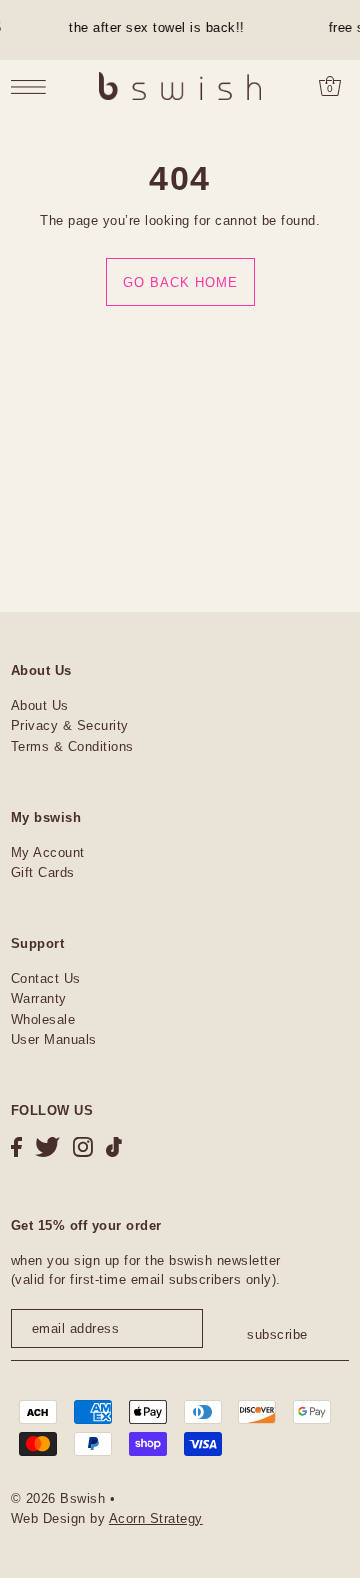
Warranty (39, 998)
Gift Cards (43, 872)
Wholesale (43, 1019)
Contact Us (46, 978)
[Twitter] (47, 1146)
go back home (180, 282)
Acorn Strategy (156, 1518)
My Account (48, 852)
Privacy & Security (70, 725)
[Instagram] (83, 1146)
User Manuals (54, 1039)
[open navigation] (33, 87)
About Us (40, 705)
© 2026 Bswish (58, 1498)
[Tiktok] (114, 1146)
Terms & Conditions (72, 746)
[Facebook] (16, 1146)
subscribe (277, 1334)
